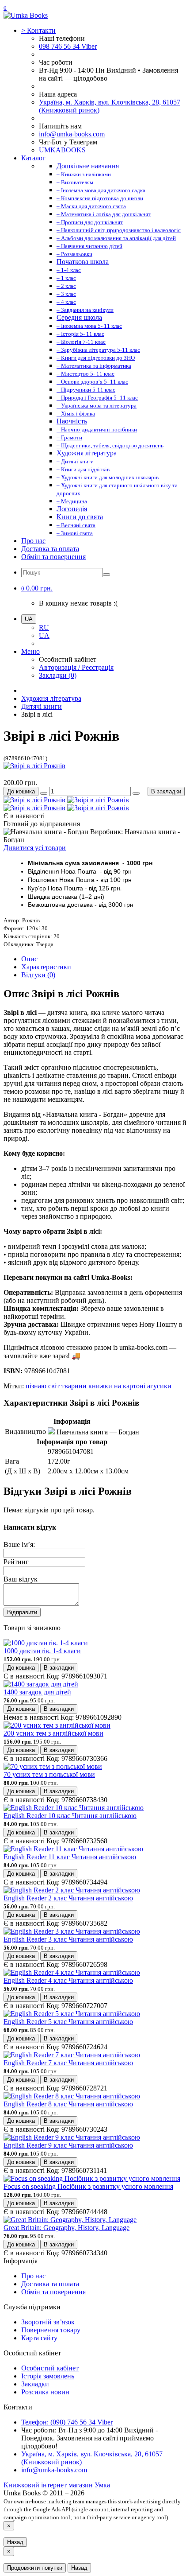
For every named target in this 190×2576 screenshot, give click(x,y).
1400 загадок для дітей (37, 1692)
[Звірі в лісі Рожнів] (34, 766)
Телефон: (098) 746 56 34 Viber (67, 2422)
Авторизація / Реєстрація (76, 667)
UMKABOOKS (62, 150)
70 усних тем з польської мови (49, 1774)
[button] (37, 588)
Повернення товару (51, 2330)
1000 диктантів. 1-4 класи (42, 1651)
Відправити (22, 1612)
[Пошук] (106, 575)
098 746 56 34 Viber (68, 46)
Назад (15, 2542)
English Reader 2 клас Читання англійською (68, 1898)
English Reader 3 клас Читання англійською (68, 1939)
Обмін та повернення (53, 557)
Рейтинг (16, 1562)
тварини (74, 1386)
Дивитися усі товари (35, 848)
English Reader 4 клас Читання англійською (68, 1980)
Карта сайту (39, 2338)
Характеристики (46, 967)
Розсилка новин (45, 2392)
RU (44, 627)
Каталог (33, 158)
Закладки (35, 2384)
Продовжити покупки (35, 2568)
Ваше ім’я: (19, 1544)
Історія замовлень (48, 2376)
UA (44, 635)
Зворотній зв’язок (48, 2322)
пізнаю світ (43, 1386)
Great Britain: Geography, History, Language (66, 2228)
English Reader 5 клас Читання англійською (68, 2022)
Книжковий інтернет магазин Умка (57, 2485)
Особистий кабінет (50, 2368)
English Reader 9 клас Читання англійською (68, 2145)
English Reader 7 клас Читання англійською (68, 2063)
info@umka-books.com (72, 134)
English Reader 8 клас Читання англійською (68, 2104)
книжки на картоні (117, 1386)
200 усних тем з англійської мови (53, 1733)
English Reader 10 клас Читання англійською (70, 1816)
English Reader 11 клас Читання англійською (70, 1857)
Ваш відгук (21, 1579)
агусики (159, 1386)
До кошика (21, 791)
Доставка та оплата (50, 549)
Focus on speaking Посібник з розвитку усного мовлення (88, 2186)
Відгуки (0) (38, 975)
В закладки (166, 791)
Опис (29, 959)
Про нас (33, 541)
